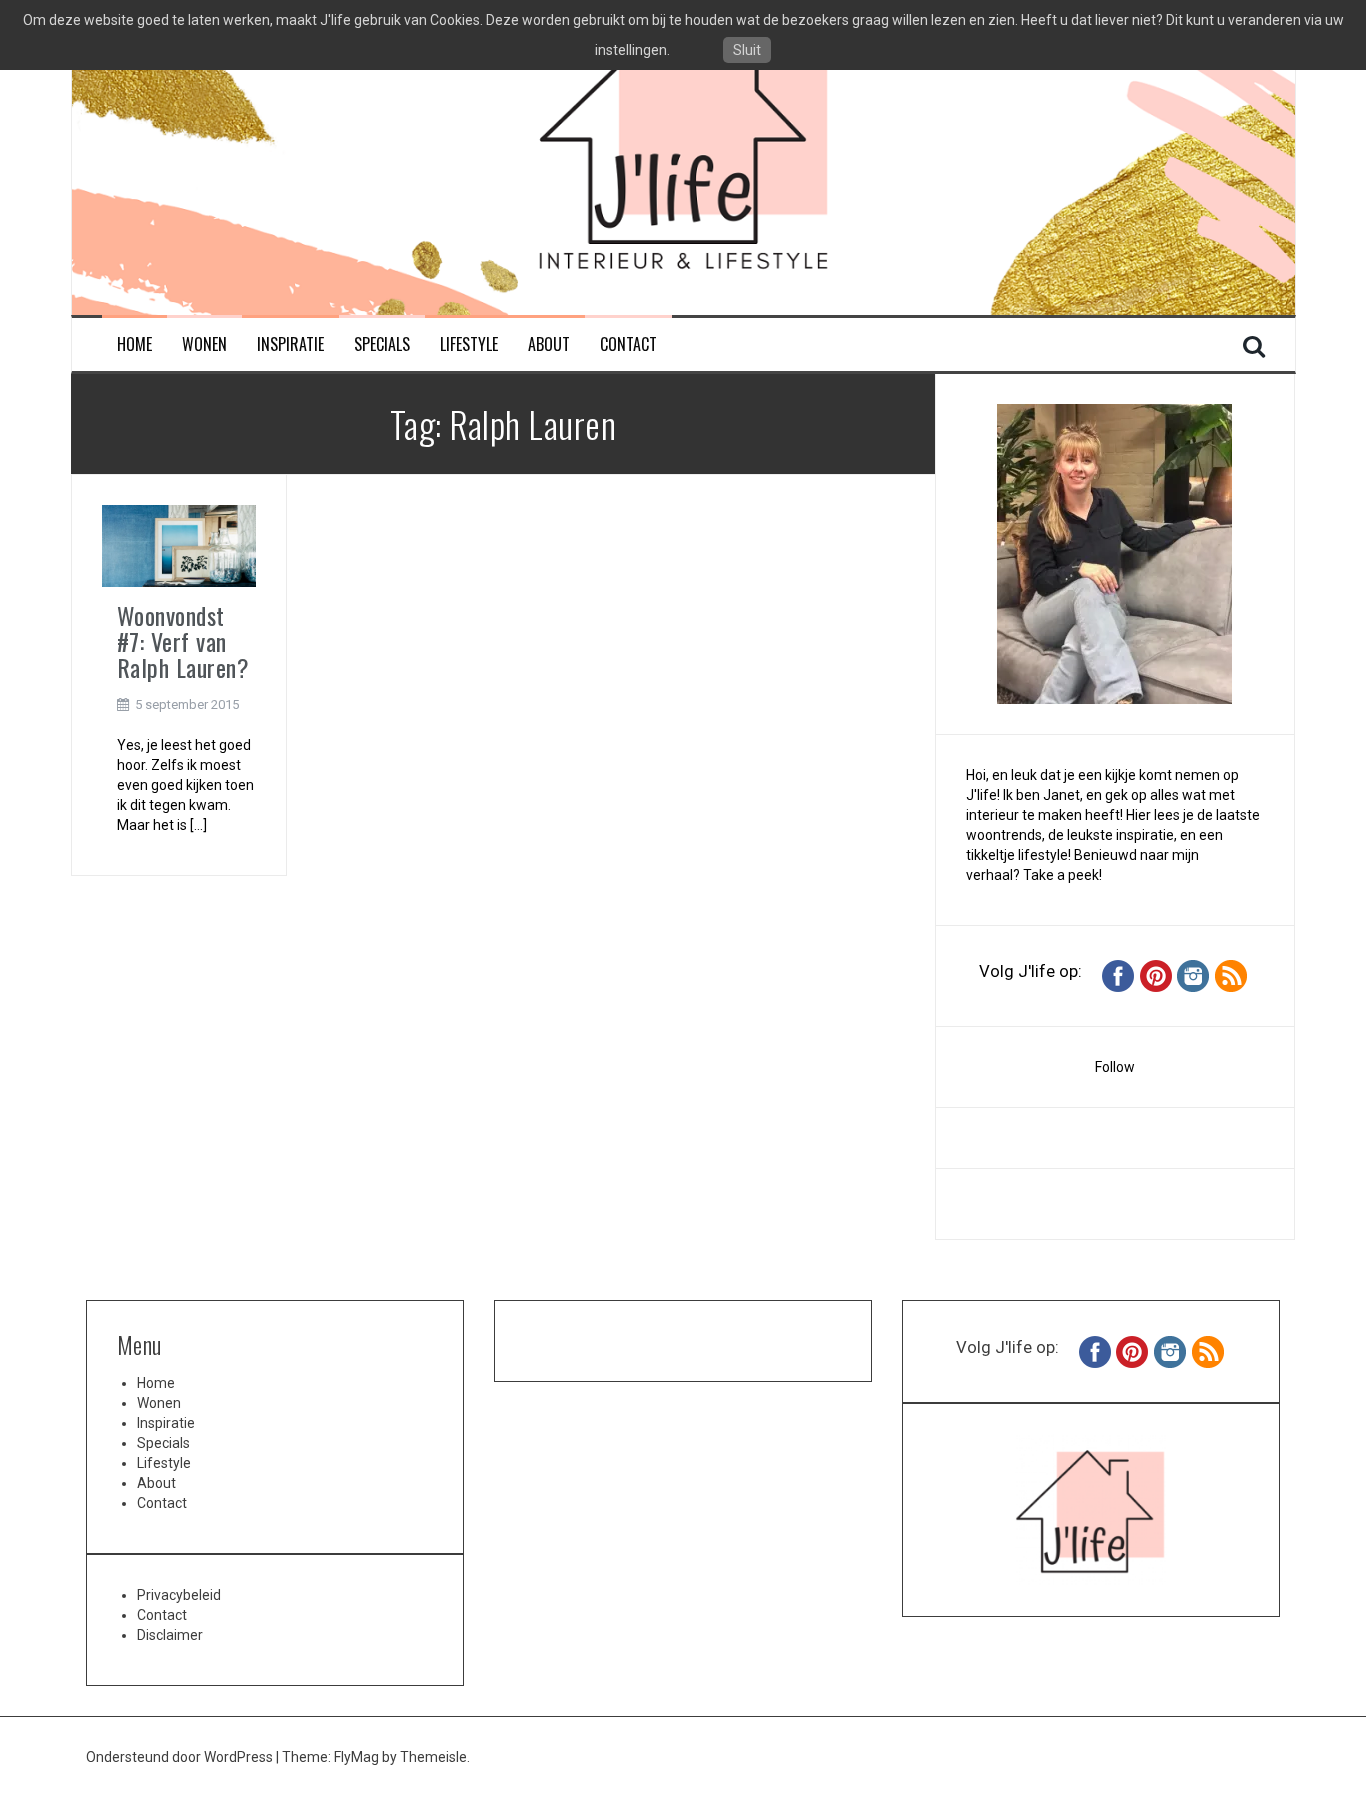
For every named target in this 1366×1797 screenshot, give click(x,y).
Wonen (204, 344)
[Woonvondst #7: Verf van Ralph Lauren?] (179, 544)
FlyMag (356, 1757)
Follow (1115, 1067)
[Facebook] (1118, 975)
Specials (382, 344)
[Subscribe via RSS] (1231, 975)
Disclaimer (170, 1635)
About (549, 344)
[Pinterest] (1156, 975)
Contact (628, 344)
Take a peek (1061, 875)
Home (134, 344)
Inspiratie (290, 344)
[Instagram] (1193, 975)
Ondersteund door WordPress (181, 1757)
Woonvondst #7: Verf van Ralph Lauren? (183, 641)
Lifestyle (469, 344)
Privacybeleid (179, 1595)
